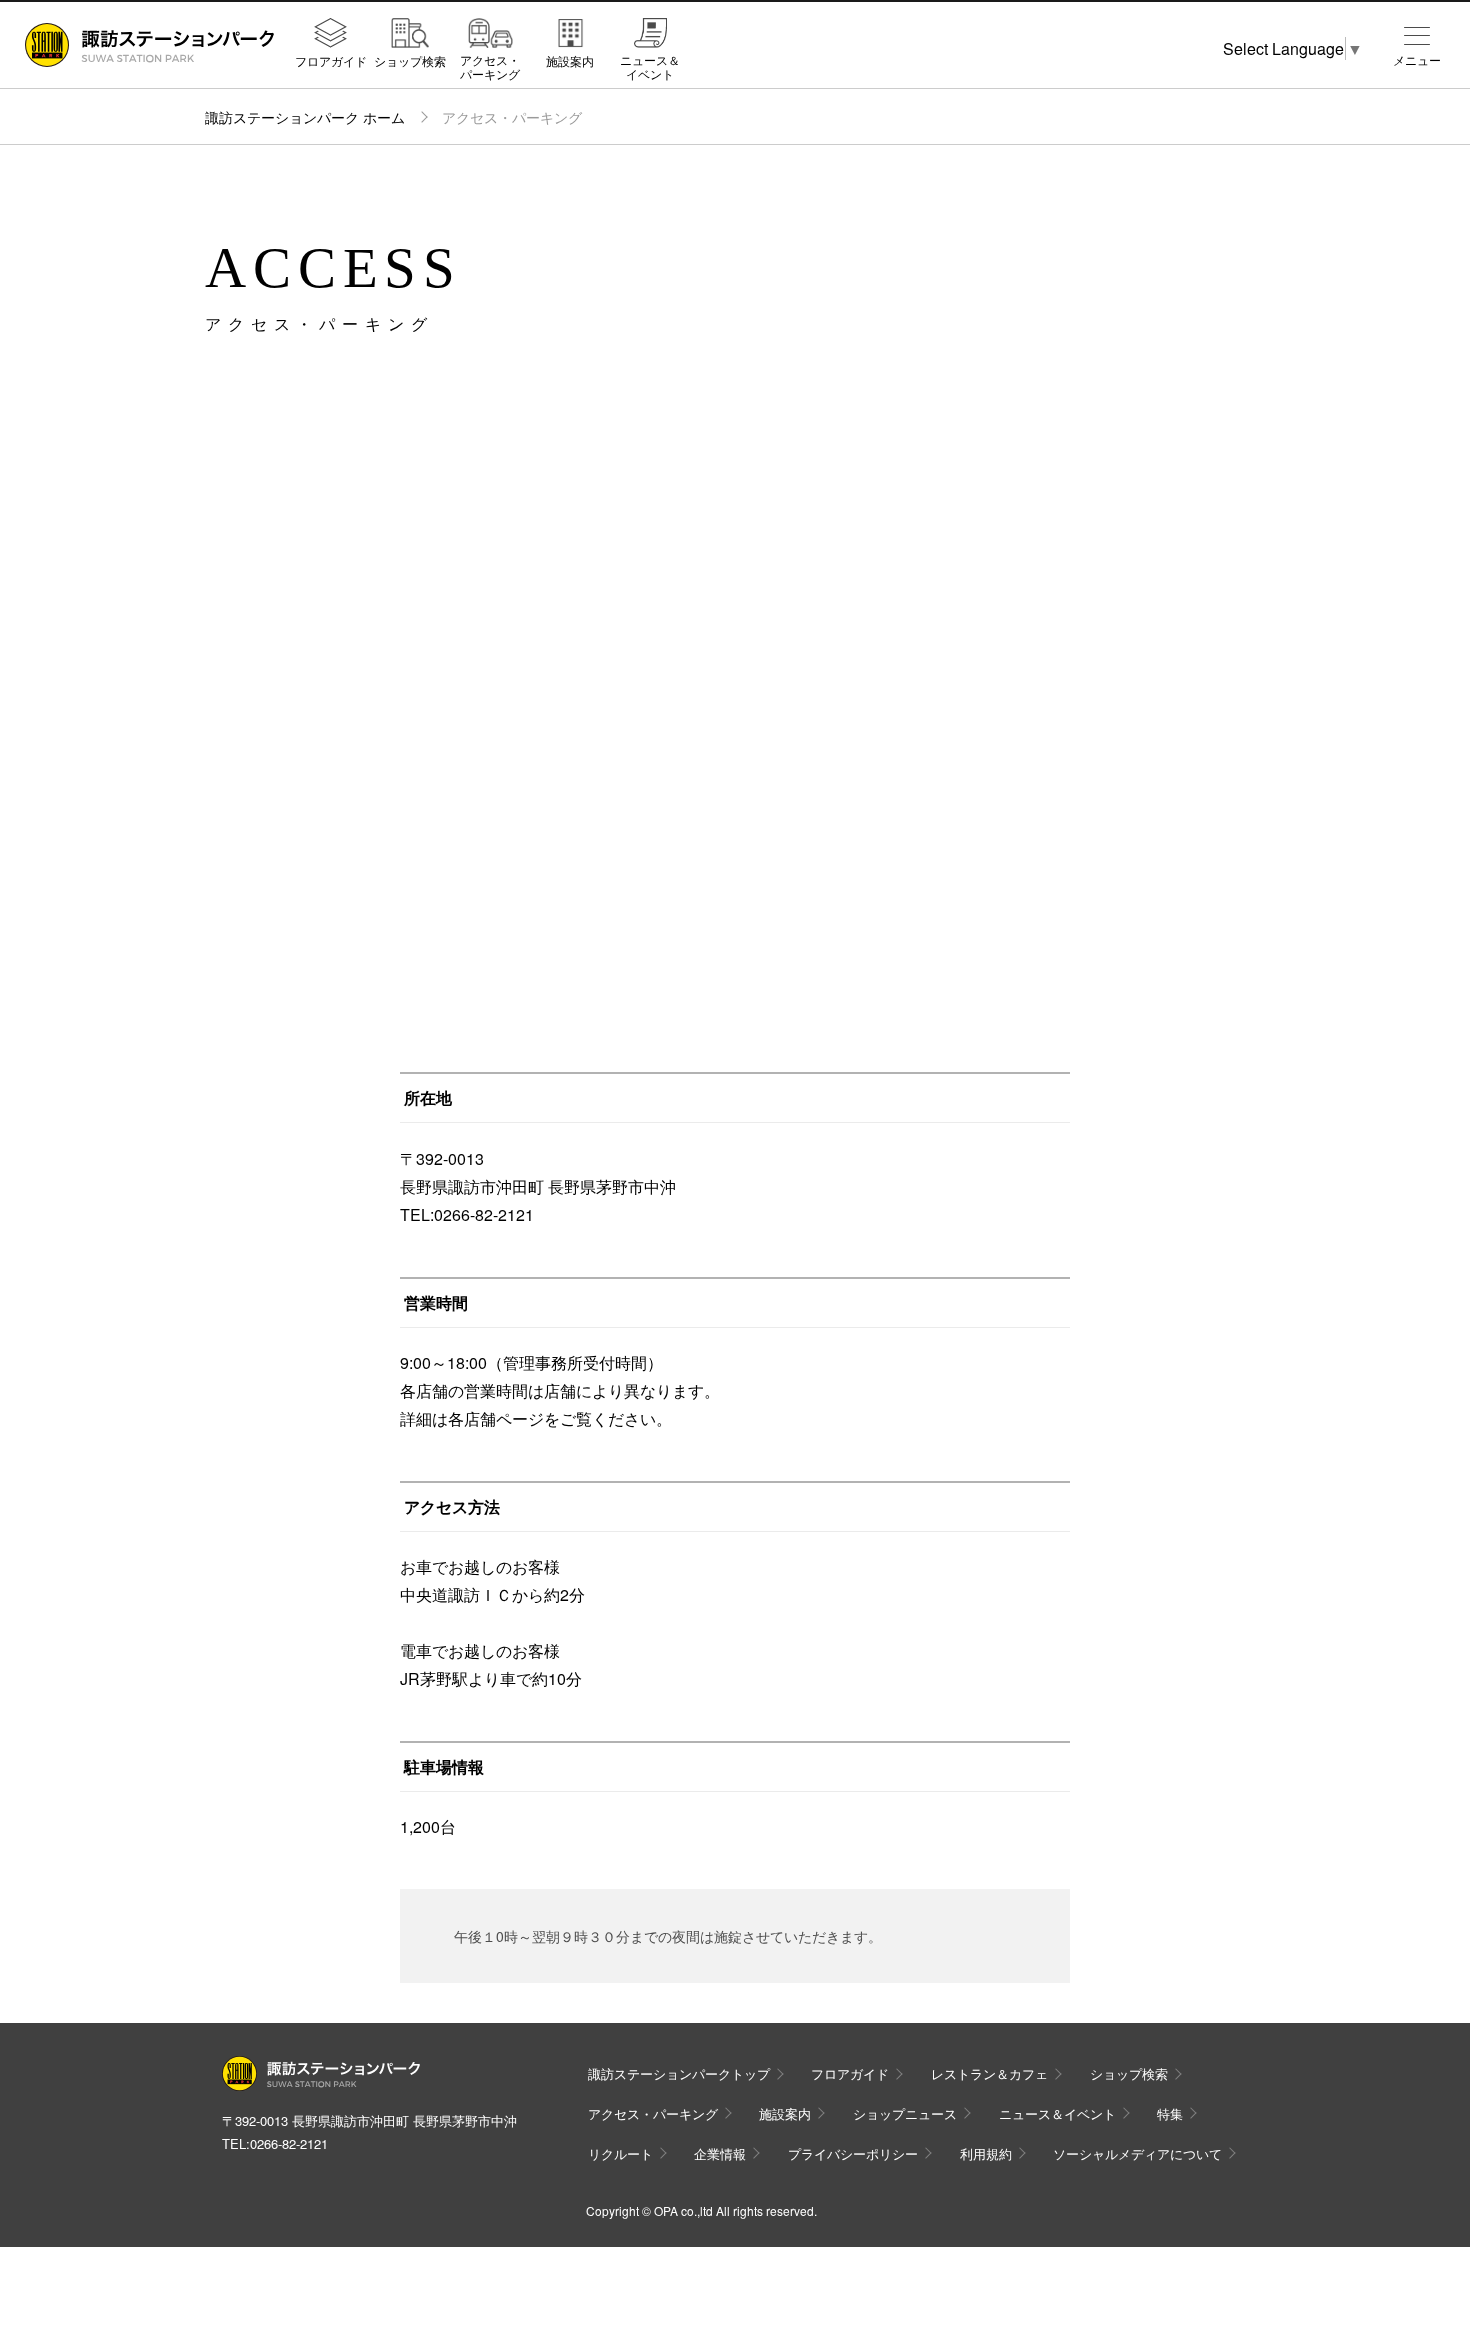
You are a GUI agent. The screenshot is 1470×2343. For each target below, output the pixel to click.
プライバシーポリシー (853, 2153)
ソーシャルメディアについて (1137, 2153)
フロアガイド (331, 60)
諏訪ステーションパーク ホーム (305, 117)
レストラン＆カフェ (989, 2073)
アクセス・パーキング (490, 66)
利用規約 (986, 2153)
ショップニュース (905, 2113)
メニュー (1417, 60)
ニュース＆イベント (650, 66)
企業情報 (720, 2153)
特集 (1170, 2113)
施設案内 (570, 60)
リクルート (620, 2153)
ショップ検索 (410, 60)
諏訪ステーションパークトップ (679, 2073)
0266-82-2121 (289, 2143)
